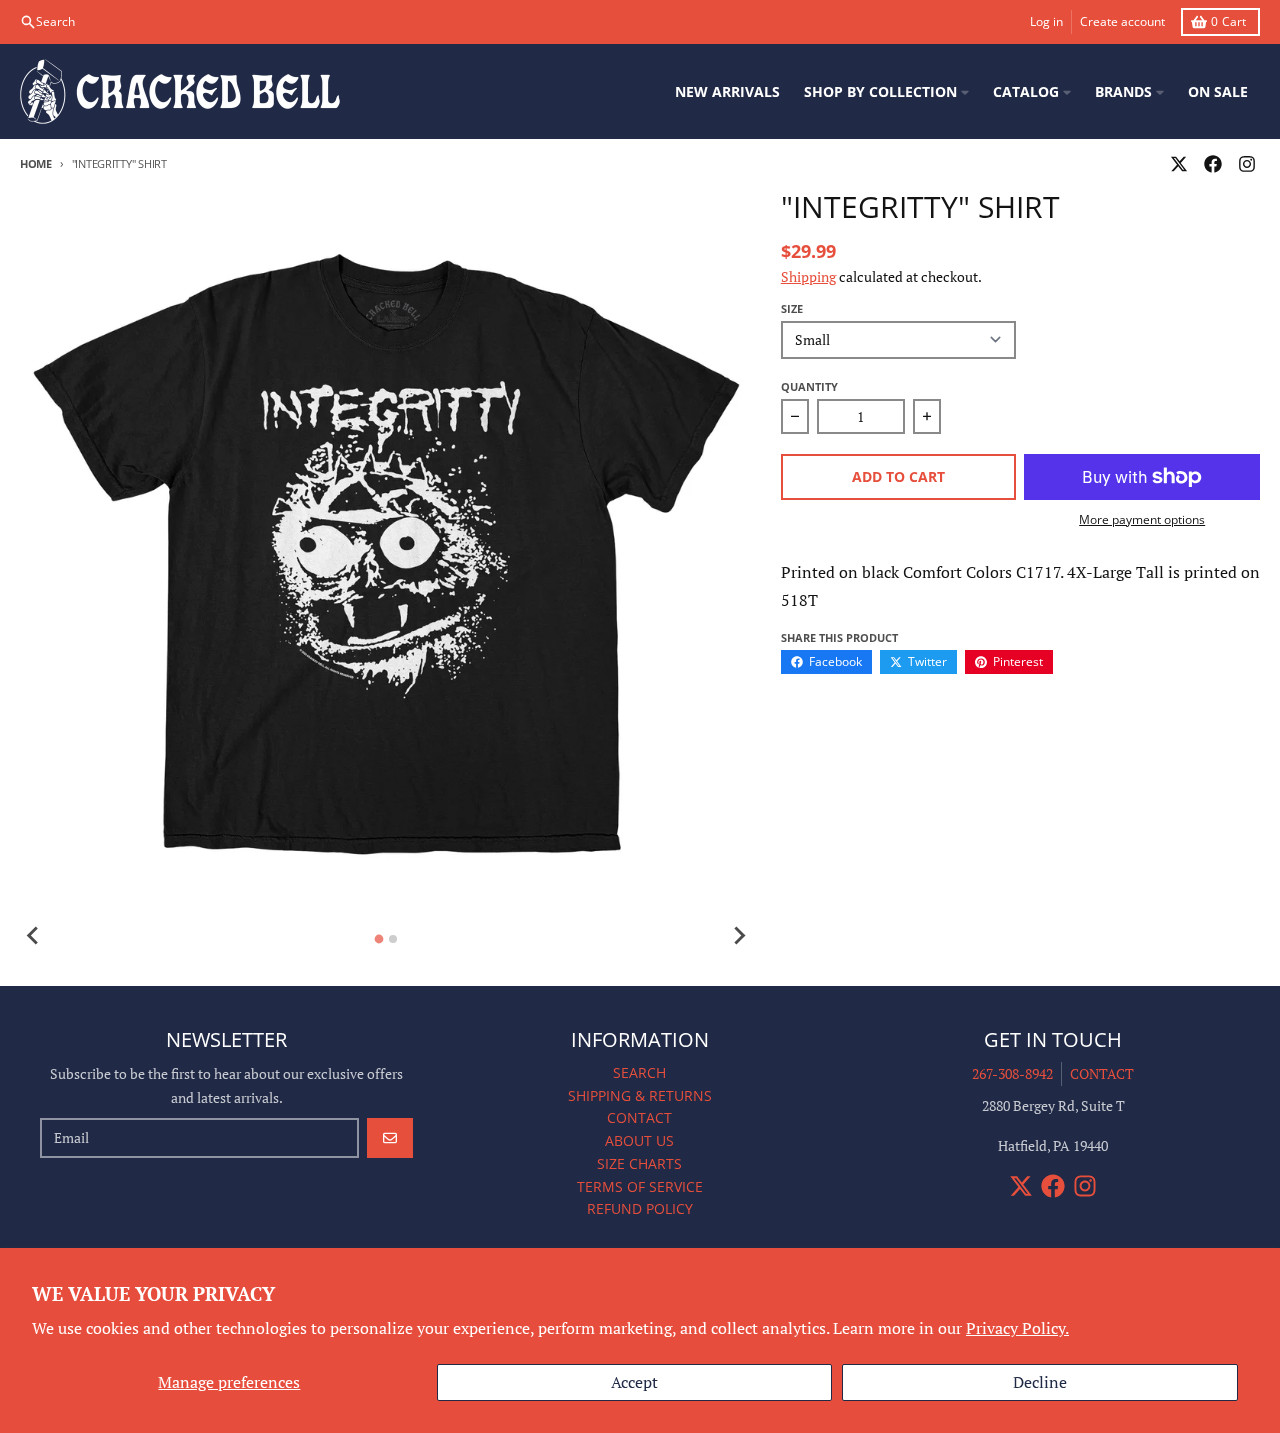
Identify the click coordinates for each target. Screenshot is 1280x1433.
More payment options (1142, 520)
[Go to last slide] (34, 936)
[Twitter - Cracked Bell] (1179, 164)
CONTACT (1102, 1073)
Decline (1040, 1382)
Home (36, 163)
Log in (1046, 21)
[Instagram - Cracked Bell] (1247, 164)
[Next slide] (739, 936)
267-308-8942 (1012, 1073)
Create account (1122, 21)
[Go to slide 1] (379, 938)
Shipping (808, 276)
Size (792, 308)
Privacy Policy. (1017, 1328)
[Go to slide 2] (393, 939)
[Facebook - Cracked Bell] (1213, 164)
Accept (634, 1382)
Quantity (809, 386)
